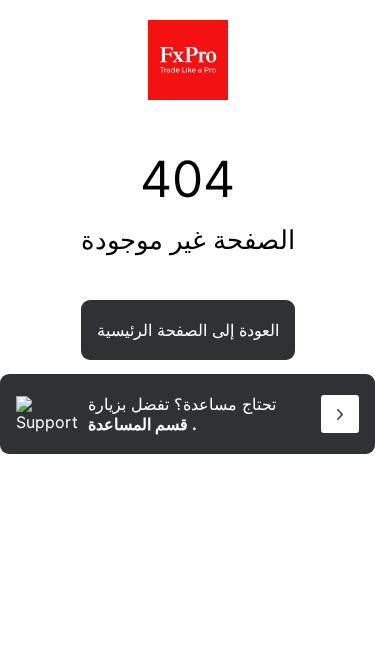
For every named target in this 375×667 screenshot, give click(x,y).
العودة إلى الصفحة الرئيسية (188, 330)
